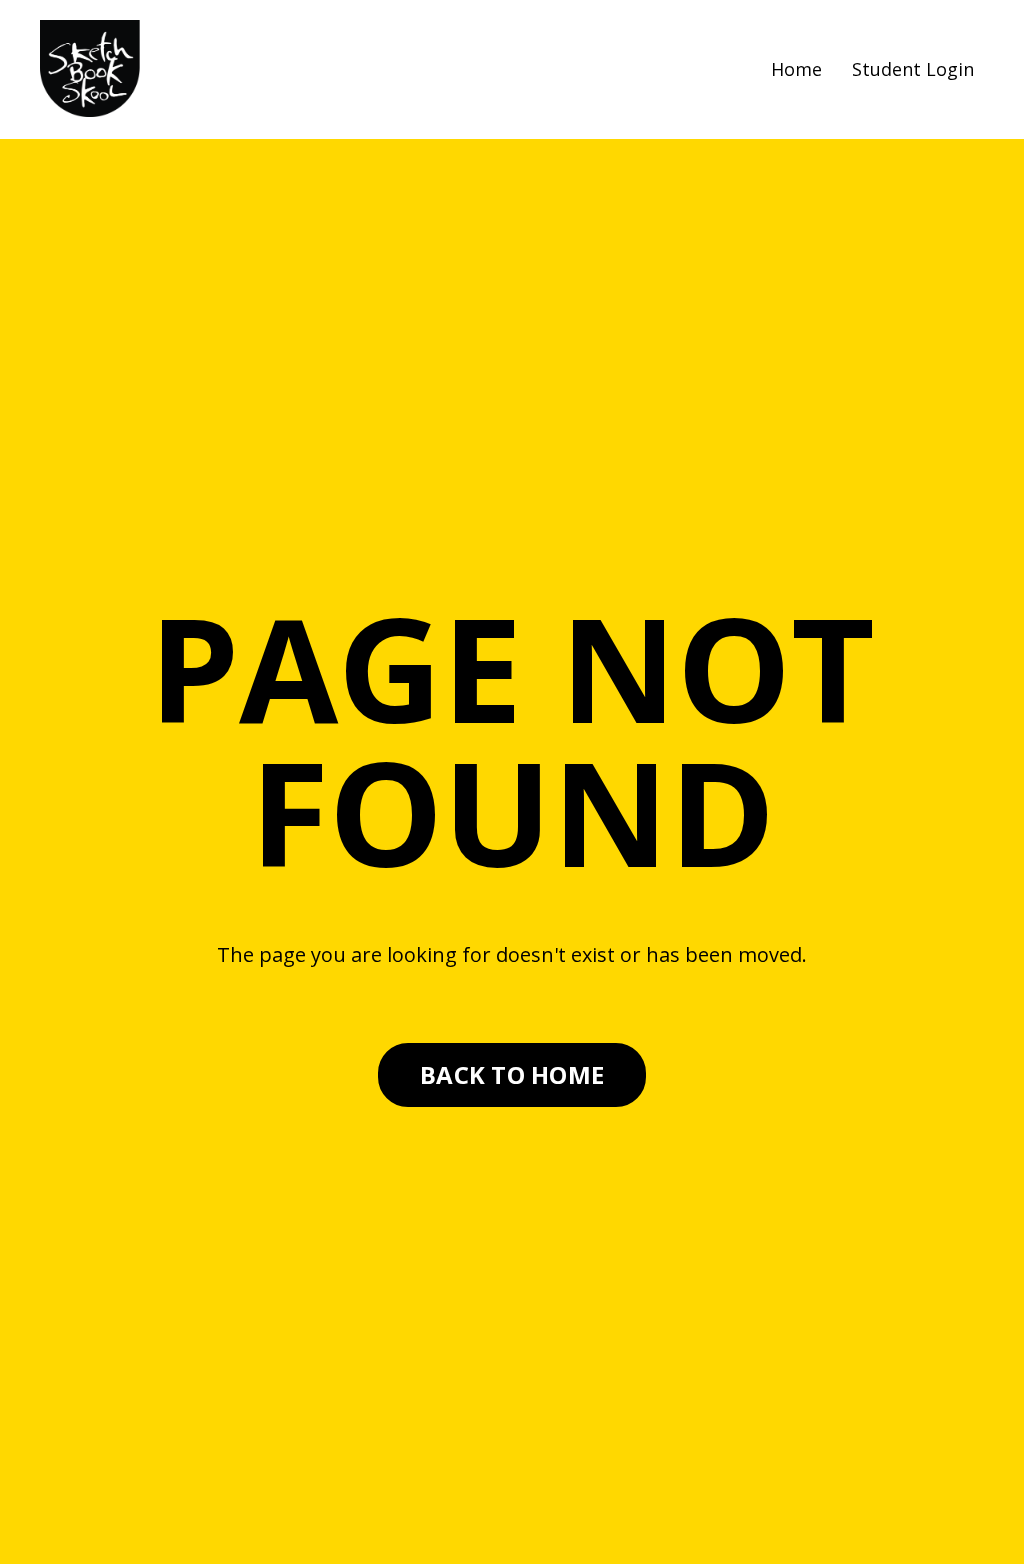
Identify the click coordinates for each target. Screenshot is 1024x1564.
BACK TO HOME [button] (512, 1074)
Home (796, 69)
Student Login (913, 69)
